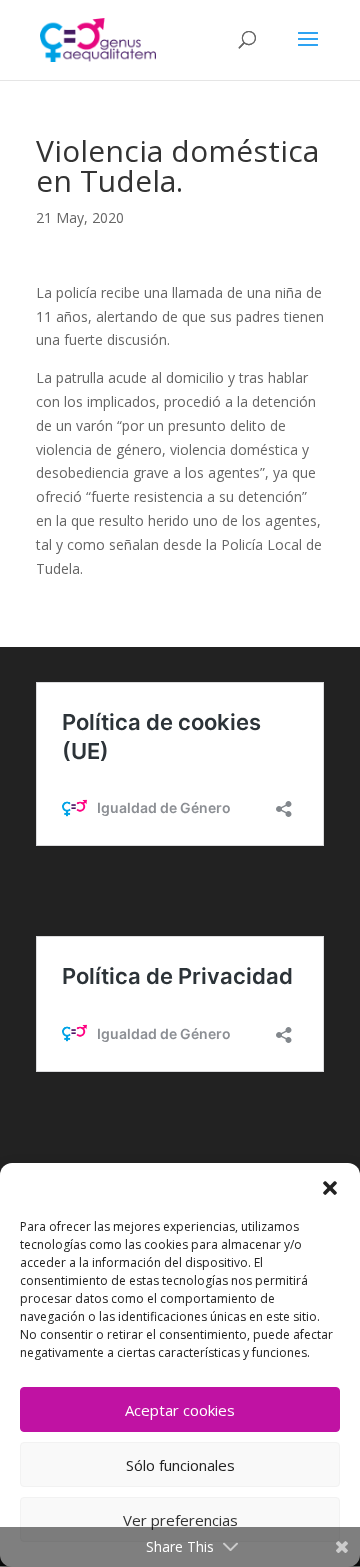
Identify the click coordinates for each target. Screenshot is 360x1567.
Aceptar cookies (180, 1410)
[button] (330, 1188)
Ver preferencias (180, 1520)
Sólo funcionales (180, 1465)
